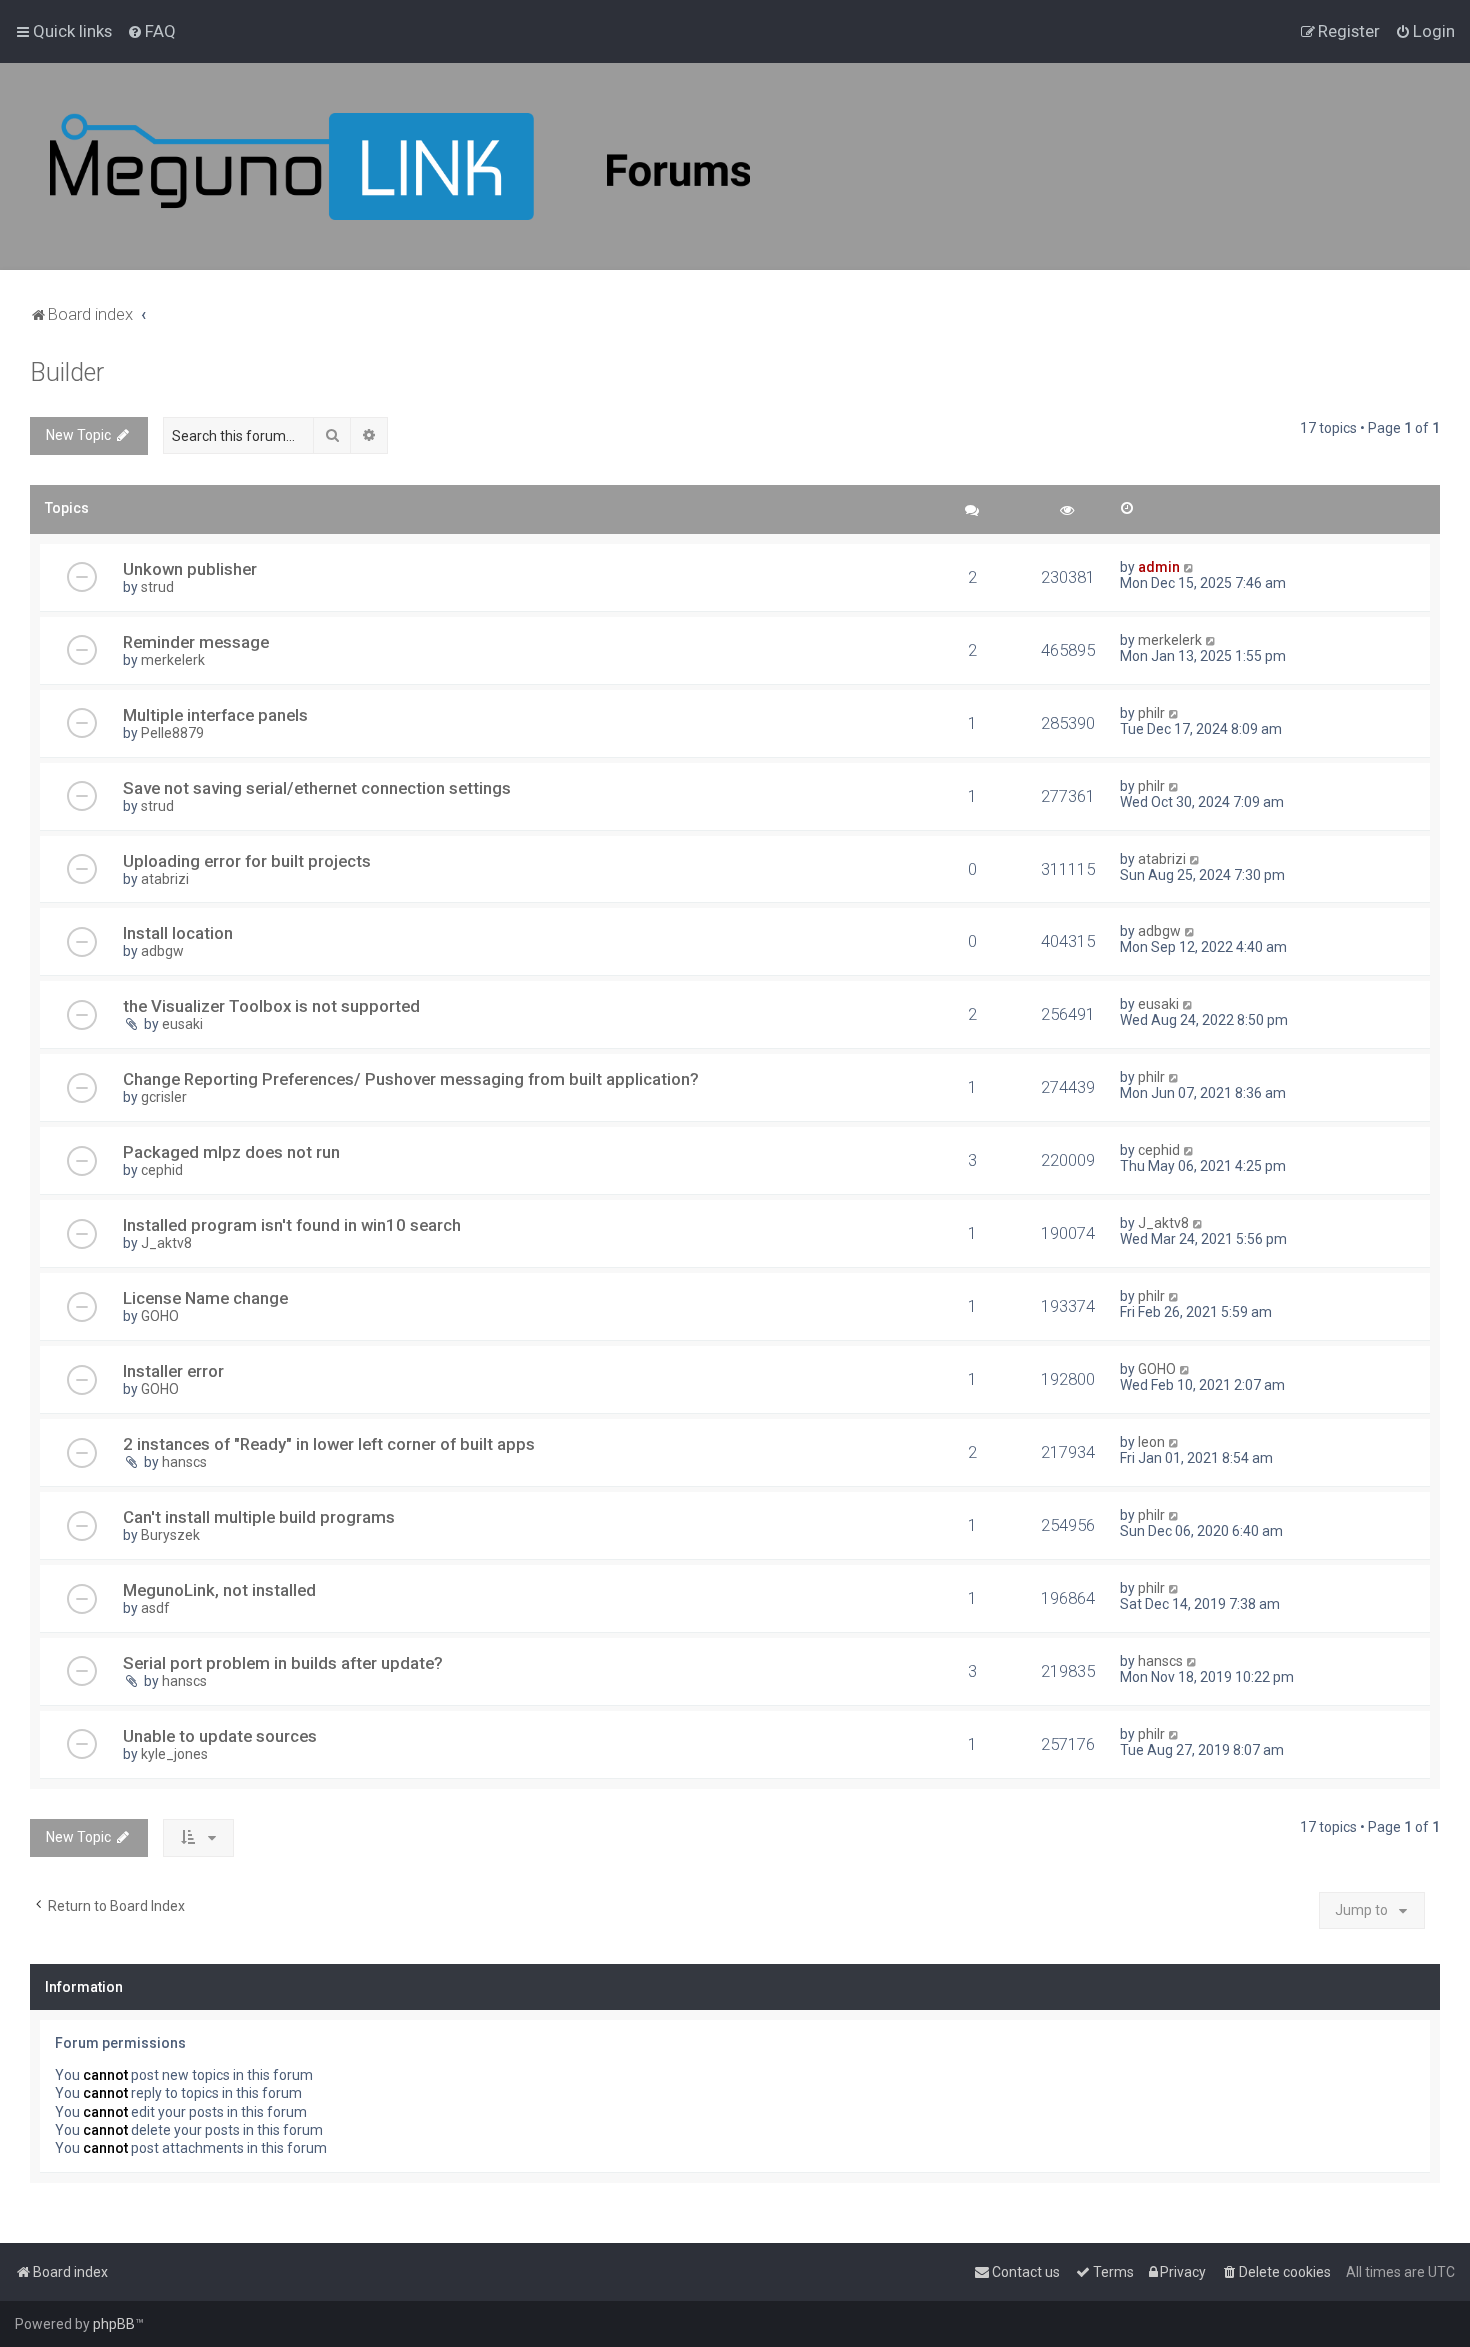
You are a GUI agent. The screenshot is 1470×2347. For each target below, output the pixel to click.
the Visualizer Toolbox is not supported (271, 1006)
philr (1151, 713)
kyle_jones (174, 1754)
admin (1159, 567)
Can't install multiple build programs (259, 1517)
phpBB (114, 2324)
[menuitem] (151, 31)
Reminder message (196, 642)
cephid (162, 1170)
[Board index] (400, 166)
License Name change (205, 1298)
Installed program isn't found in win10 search (292, 1225)
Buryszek (170, 1535)
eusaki (182, 1024)
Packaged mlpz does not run (231, 1152)
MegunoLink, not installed (219, 1590)
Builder (67, 372)
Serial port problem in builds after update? (283, 1663)
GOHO (160, 1316)
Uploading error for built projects (247, 861)
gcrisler (164, 1097)
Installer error (173, 1371)
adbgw (162, 951)
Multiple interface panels (215, 715)
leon (1151, 1442)
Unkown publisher (190, 569)
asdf (155, 1608)
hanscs (184, 1462)
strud (157, 587)
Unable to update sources (220, 1736)
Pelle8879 (172, 733)
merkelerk (173, 660)
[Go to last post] (1189, 567)
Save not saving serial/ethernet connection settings (317, 788)
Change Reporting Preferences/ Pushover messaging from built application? (411, 1079)
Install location (178, 933)
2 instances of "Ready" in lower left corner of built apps (329, 1444)
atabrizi (165, 879)
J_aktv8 (166, 1243)
